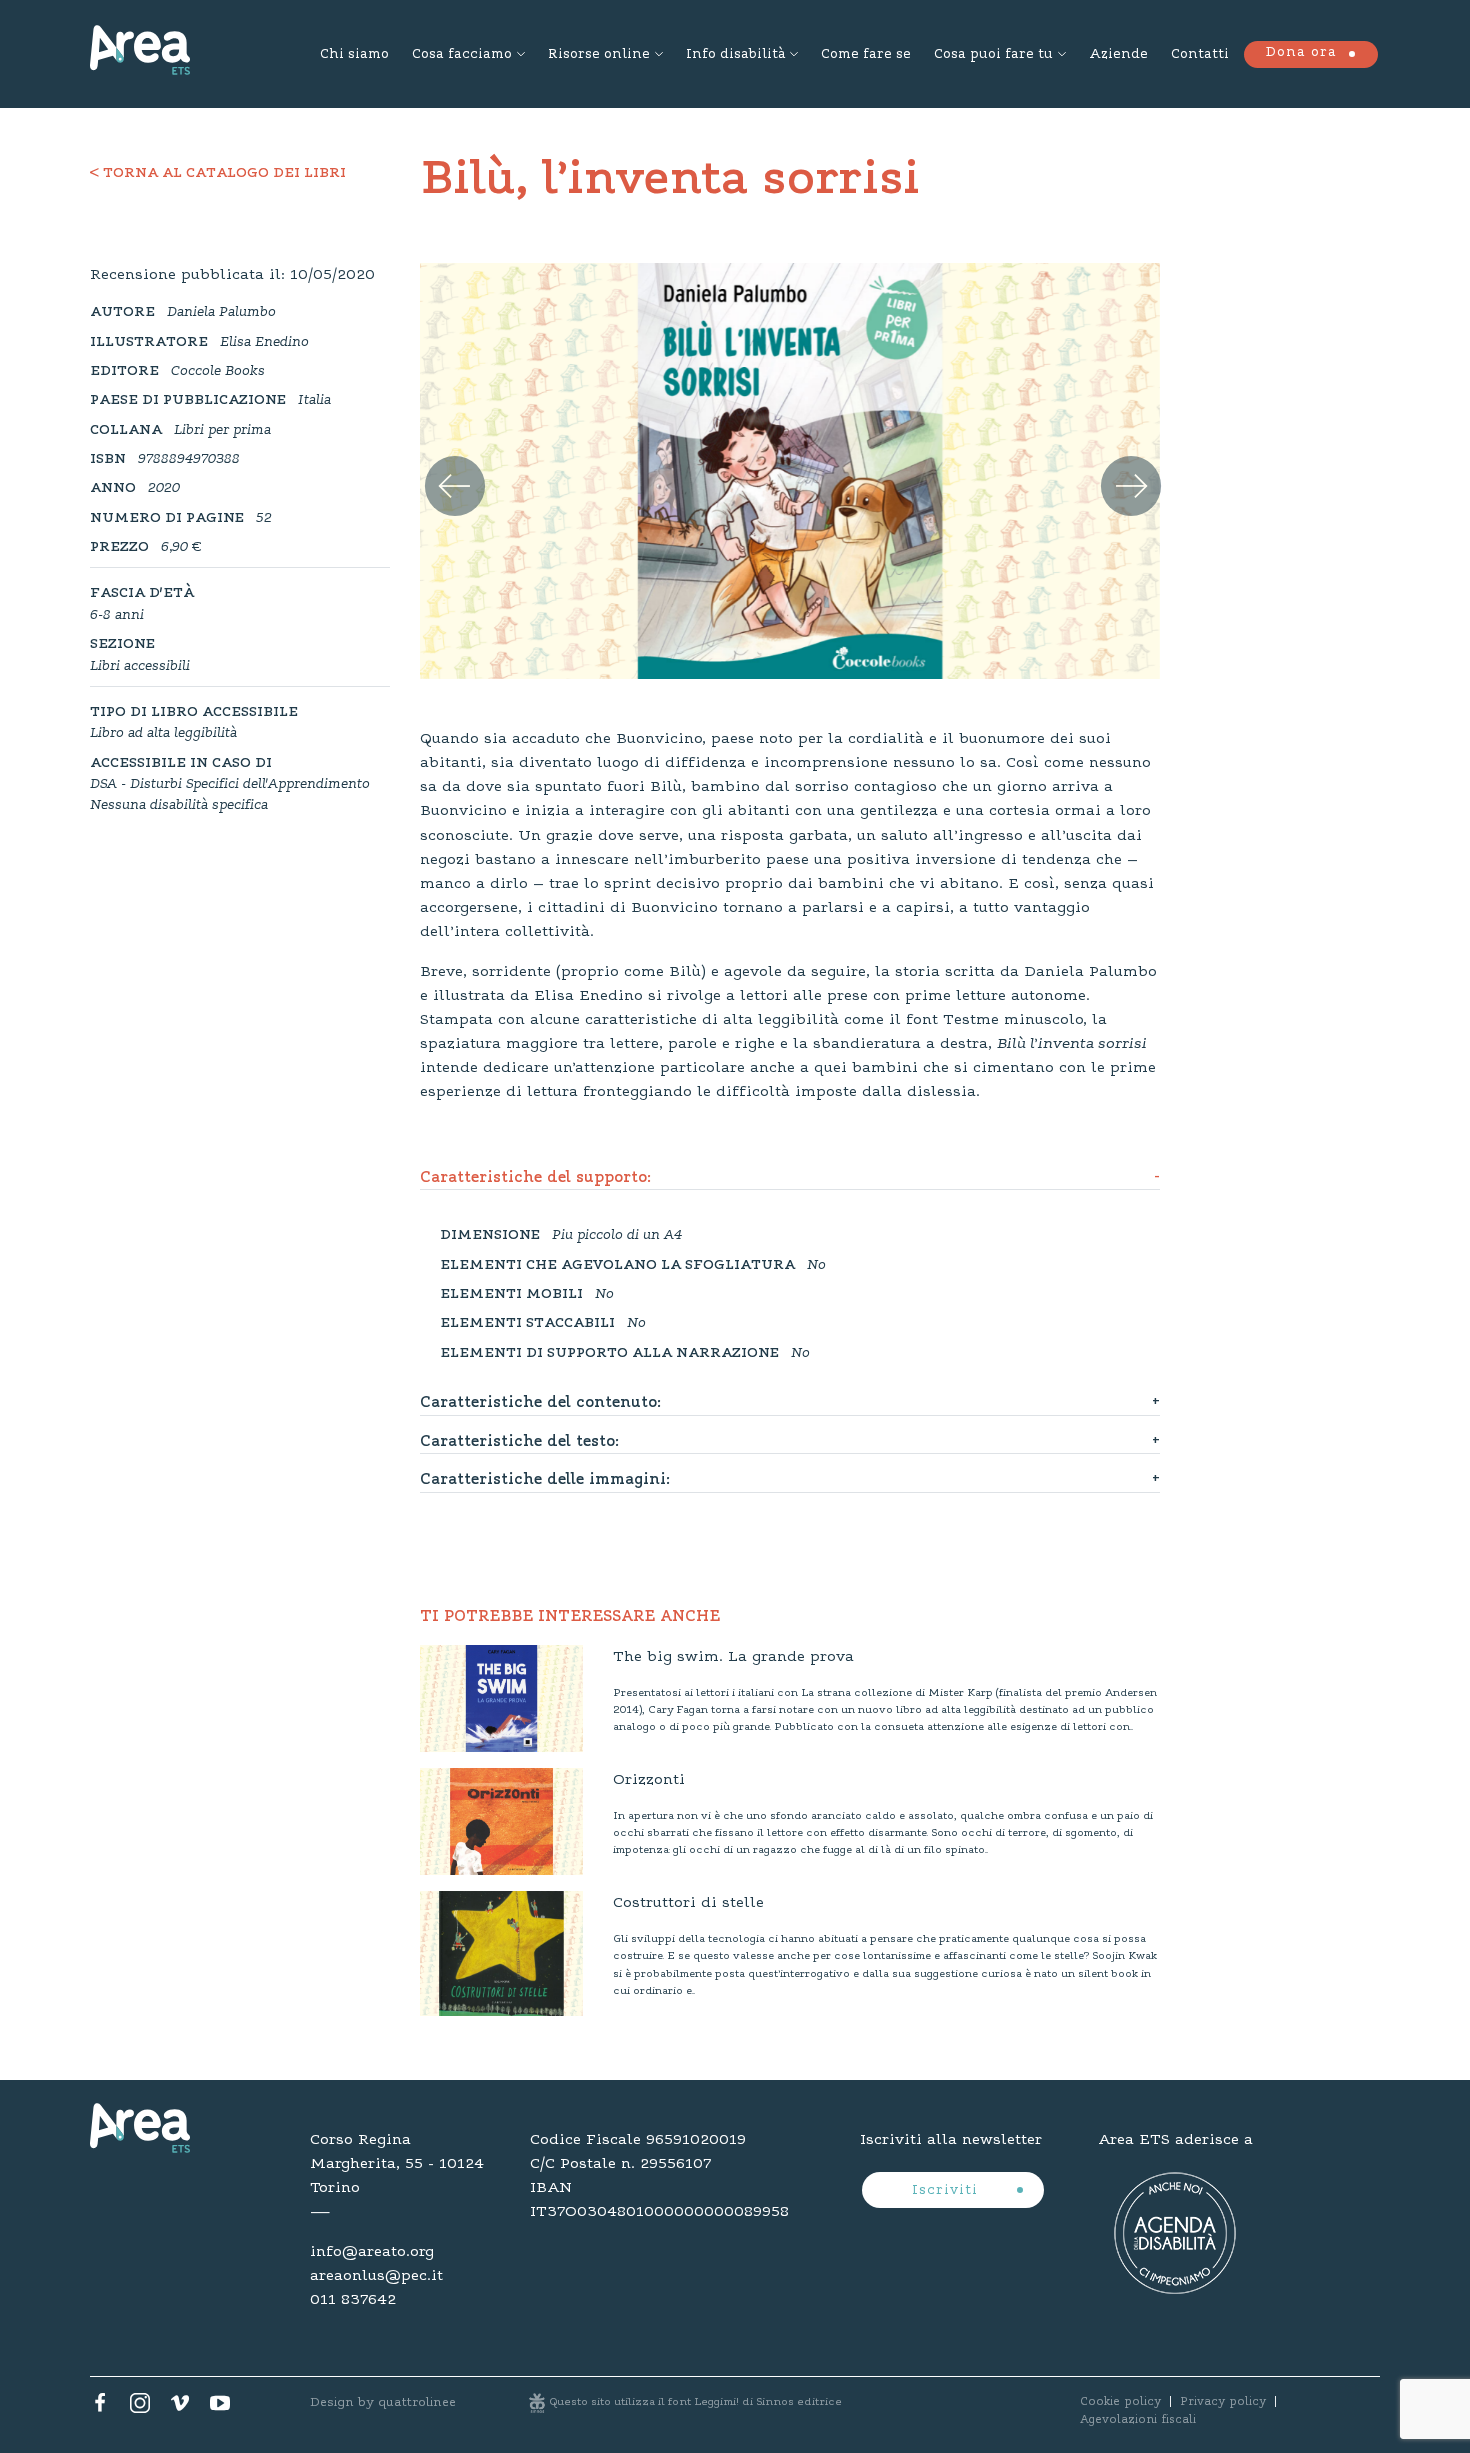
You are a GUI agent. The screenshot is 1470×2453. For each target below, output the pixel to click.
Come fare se (866, 55)
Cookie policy (1120, 2402)
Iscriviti (947, 2191)
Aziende (1118, 55)
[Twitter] (140, 2408)
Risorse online (599, 55)
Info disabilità (735, 55)
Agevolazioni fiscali (1138, 2420)
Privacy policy (1223, 2402)
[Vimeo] (180, 2408)
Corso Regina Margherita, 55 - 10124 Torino (397, 2164)
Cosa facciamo (462, 55)
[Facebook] (100, 2408)
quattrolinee (417, 2402)
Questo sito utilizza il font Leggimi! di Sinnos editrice (696, 2402)
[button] (442, 463)
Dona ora (1301, 53)
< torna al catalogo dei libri (218, 174)
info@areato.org (372, 2252)
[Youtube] (220, 2408)
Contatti (1200, 55)
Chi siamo (354, 55)
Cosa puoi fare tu (993, 55)
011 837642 (353, 2300)
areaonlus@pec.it (376, 2276)
